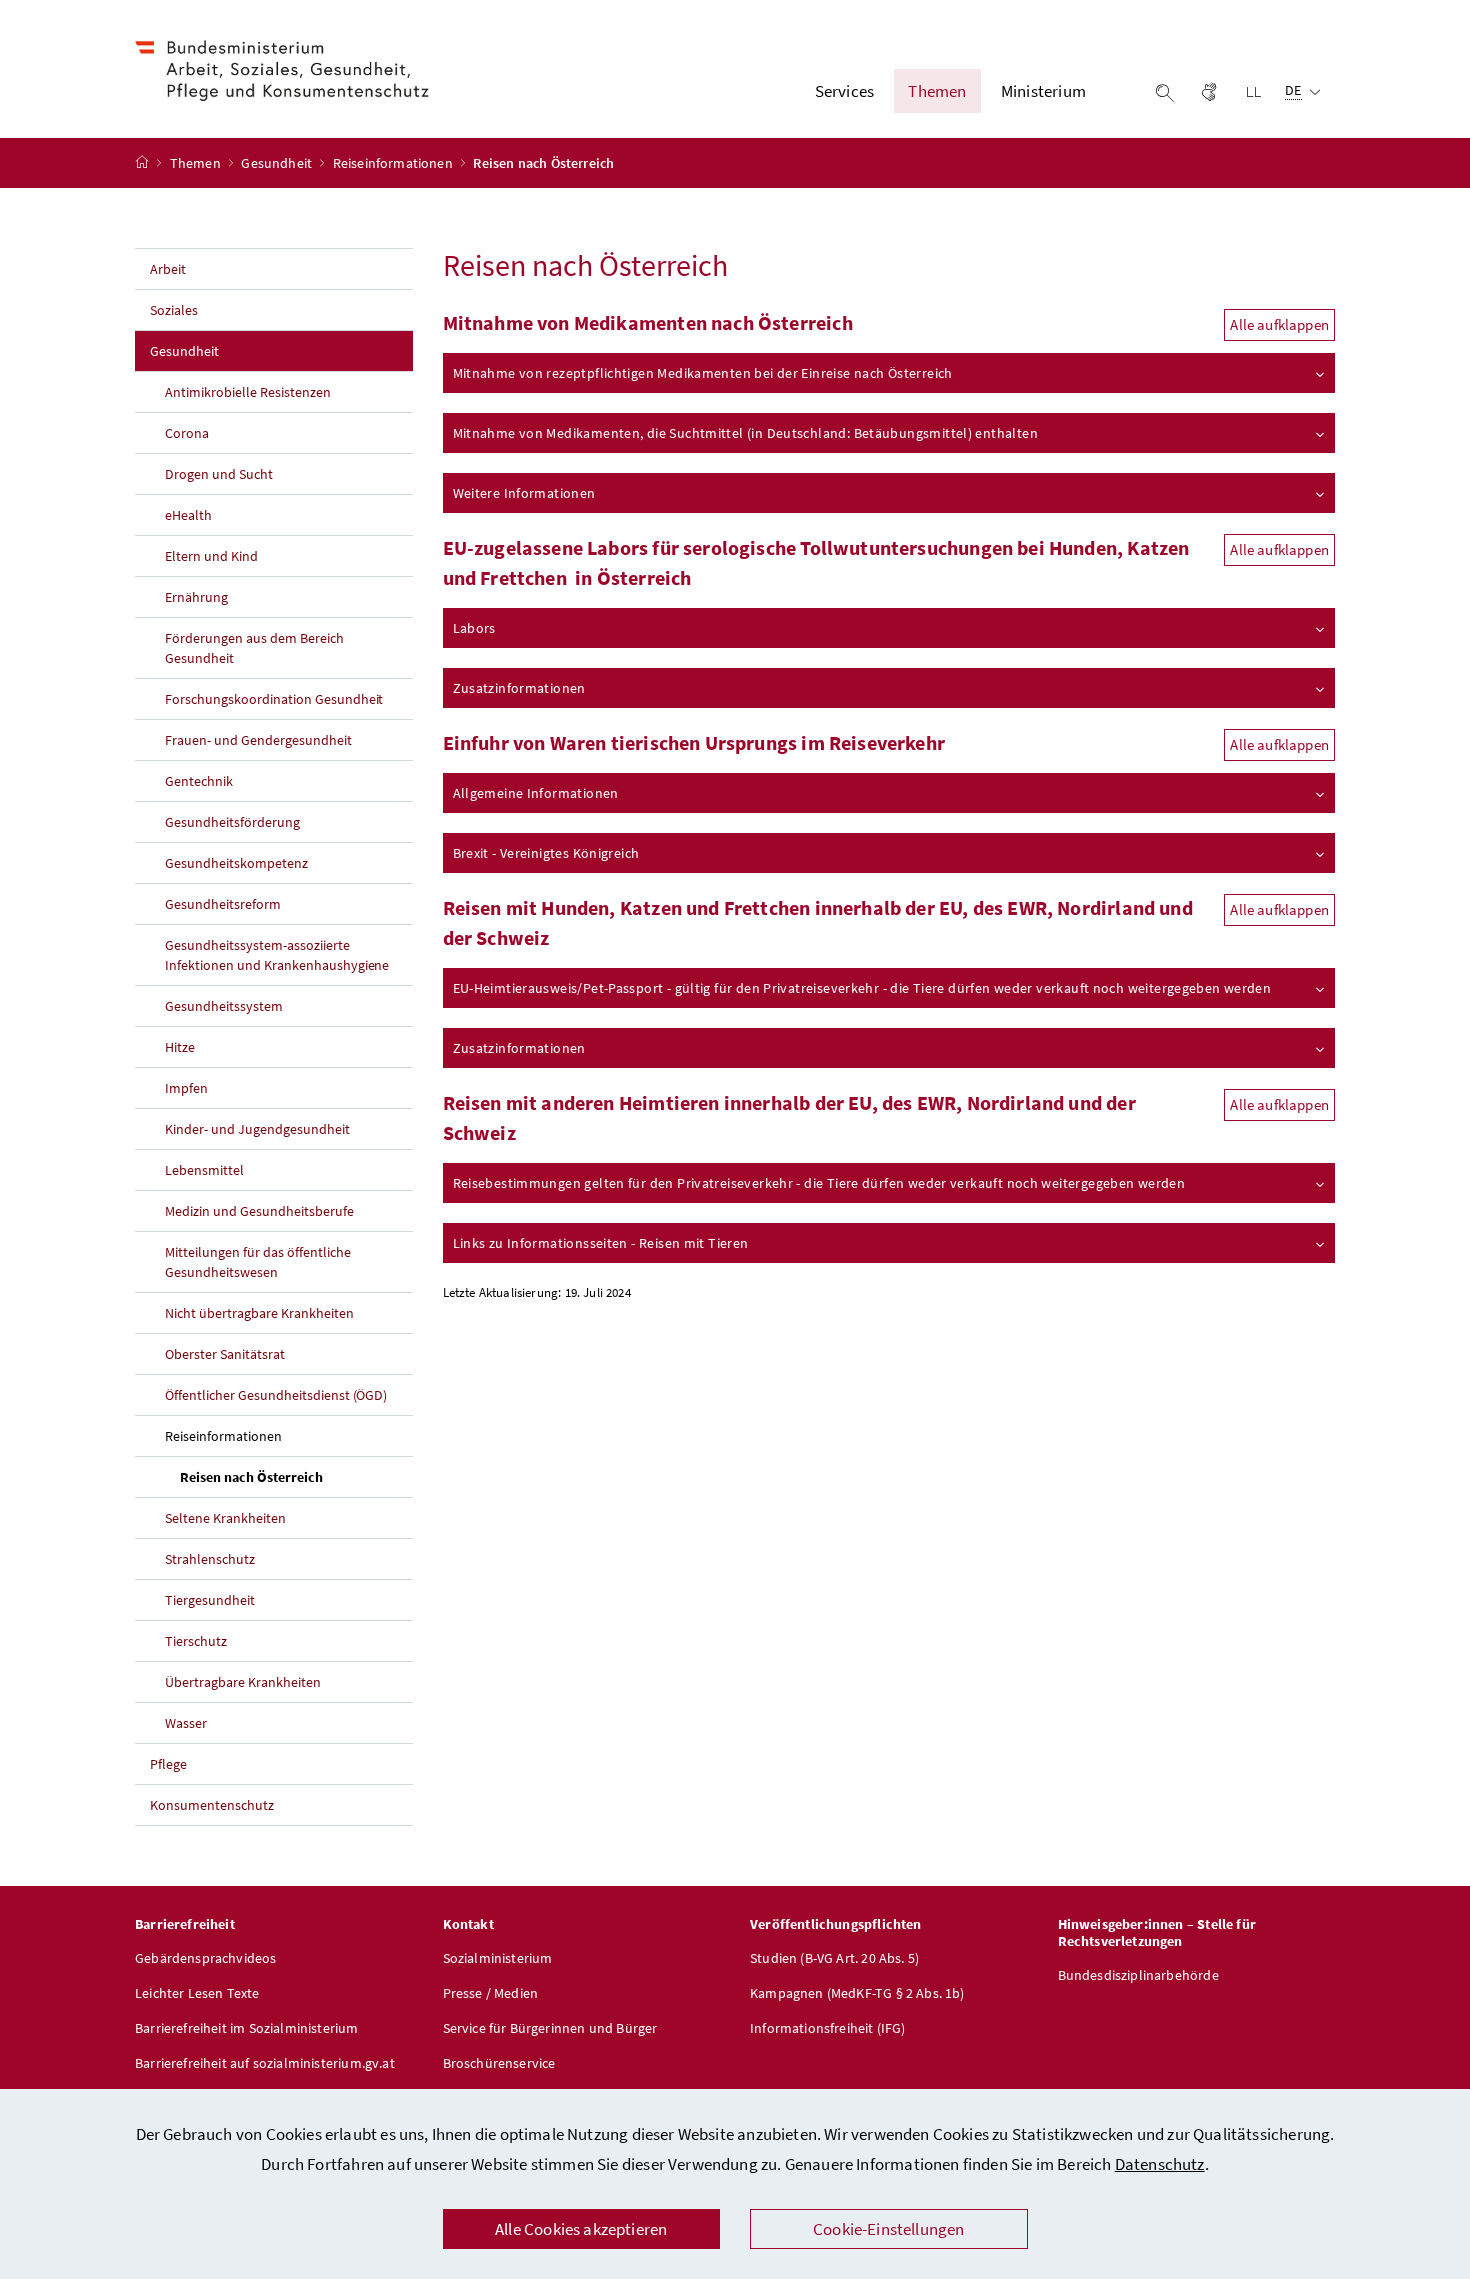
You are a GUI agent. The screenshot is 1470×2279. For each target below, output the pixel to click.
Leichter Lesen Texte (197, 1993)
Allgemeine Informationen (536, 793)
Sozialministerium (498, 1958)
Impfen (186, 1088)
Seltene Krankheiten (225, 1518)
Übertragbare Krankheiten (243, 1682)
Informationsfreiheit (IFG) (828, 2028)
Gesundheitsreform (223, 904)
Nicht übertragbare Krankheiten (259, 1313)
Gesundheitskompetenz (236, 863)
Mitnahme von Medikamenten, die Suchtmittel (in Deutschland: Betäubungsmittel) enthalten (745, 433)
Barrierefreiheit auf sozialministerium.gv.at (265, 2063)
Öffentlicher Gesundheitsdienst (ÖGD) (276, 1395)
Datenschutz (1160, 2164)
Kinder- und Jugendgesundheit (257, 1129)
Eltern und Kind (211, 556)
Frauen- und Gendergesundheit (258, 740)
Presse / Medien (491, 1993)
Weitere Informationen (524, 493)
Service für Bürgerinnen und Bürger (550, 2028)
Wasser (186, 1723)
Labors (474, 628)
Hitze (180, 1047)
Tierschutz (196, 1641)
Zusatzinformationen (519, 688)
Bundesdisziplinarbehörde (1138, 1975)
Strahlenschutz (210, 1559)
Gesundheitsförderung (232, 822)
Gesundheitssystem (224, 1006)
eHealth (188, 515)
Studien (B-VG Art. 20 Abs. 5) (834, 1958)
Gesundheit (278, 163)
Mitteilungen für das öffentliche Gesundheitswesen (258, 1262)
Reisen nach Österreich (296, 1476)
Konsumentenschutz (212, 1805)
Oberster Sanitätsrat (225, 1354)
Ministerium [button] (1043, 91)
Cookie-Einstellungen (889, 2229)
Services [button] (844, 91)
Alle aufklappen (1279, 324)
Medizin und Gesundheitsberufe (259, 1211)
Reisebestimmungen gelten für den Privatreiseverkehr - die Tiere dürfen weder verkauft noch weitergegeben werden (819, 1183)
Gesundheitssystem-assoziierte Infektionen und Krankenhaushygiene (277, 955)
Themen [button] (937, 91)
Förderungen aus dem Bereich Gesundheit (254, 648)
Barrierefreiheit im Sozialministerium (247, 2028)
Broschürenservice (499, 2063)
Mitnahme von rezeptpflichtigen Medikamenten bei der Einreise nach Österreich (703, 373)
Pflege (168, 1764)
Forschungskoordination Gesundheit (274, 699)
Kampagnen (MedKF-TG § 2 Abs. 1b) (857, 1993)
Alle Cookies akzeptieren (581, 2229)
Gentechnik (199, 781)
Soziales (174, 310)
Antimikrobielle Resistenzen (248, 392)
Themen (197, 163)
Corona (187, 433)
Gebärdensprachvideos (206, 1958)
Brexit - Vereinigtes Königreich (546, 853)
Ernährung (196, 597)
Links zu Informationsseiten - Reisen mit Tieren (601, 1243)
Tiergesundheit (210, 1600)
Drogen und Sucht (219, 474)
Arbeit (168, 269)
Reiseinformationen (394, 163)
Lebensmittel (204, 1170)
